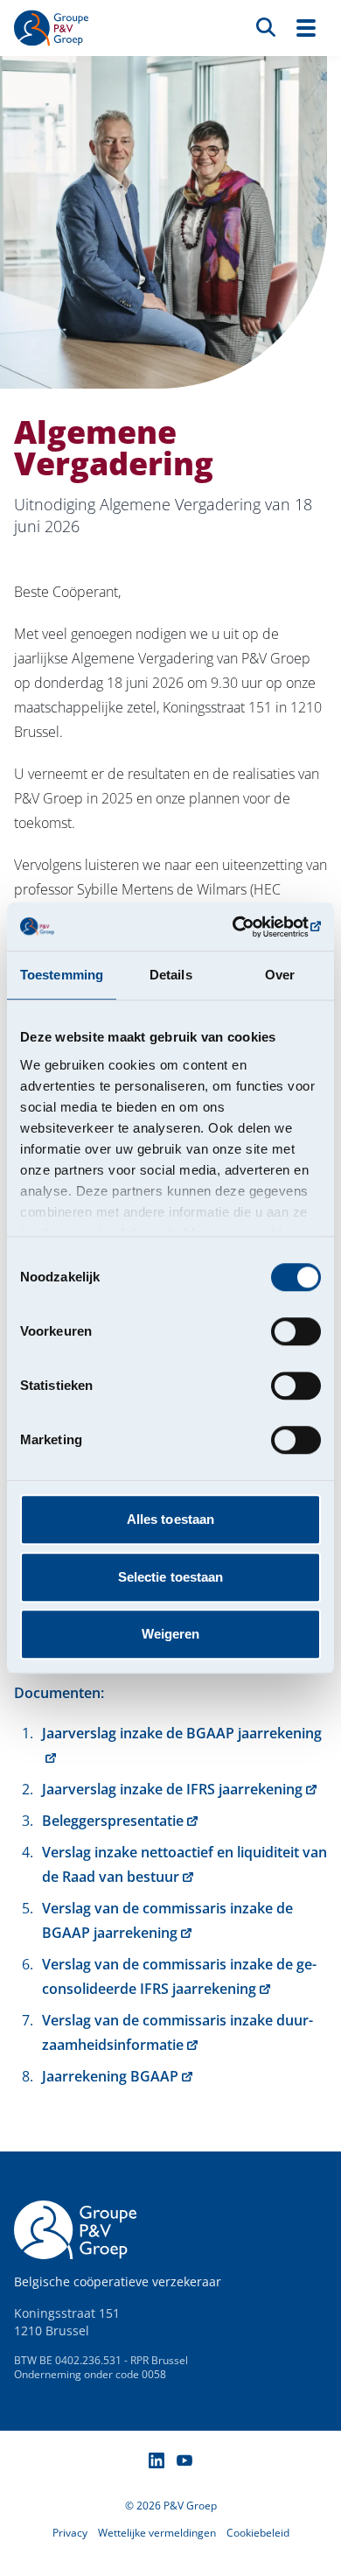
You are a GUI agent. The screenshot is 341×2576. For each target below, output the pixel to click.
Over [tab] (280, 975)
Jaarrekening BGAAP (110, 2076)
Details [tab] (171, 975)
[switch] (296, 1331)
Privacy (70, 2533)
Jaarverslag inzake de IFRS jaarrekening (172, 1789)
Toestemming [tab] (62, 975)
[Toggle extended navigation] (306, 28)
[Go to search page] (266, 26)
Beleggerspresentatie (113, 1821)
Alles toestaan (170, 1519)
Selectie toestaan (171, 1577)
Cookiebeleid (258, 2533)
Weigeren (171, 1634)
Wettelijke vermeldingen (157, 2533)
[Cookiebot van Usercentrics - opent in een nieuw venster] (245, 927)
